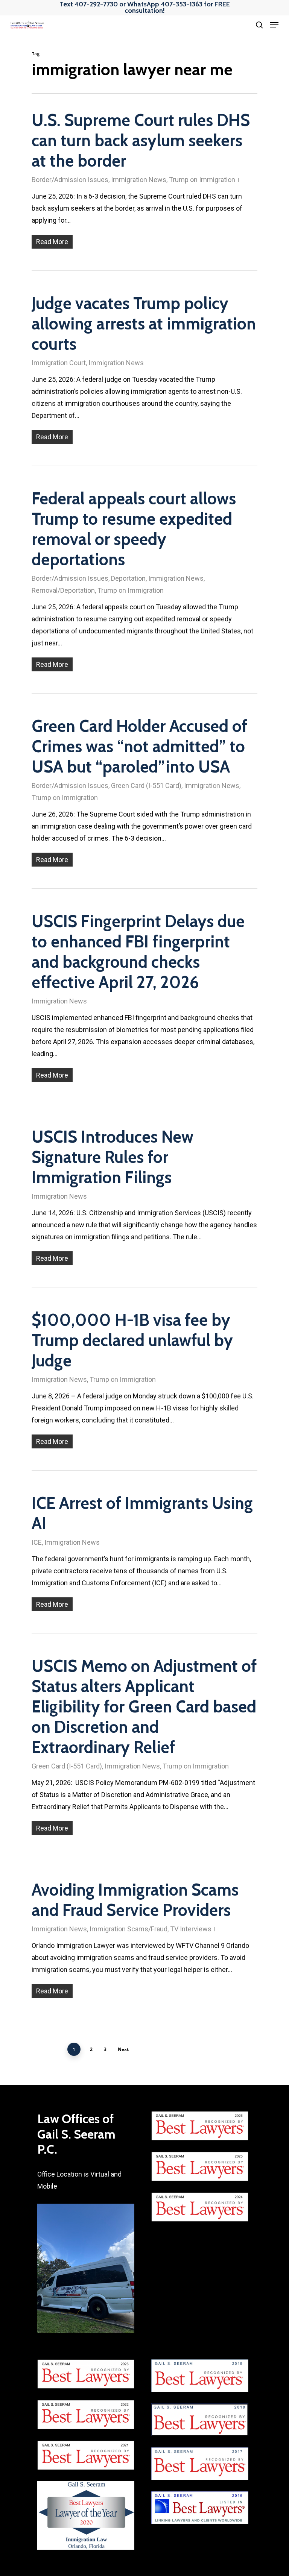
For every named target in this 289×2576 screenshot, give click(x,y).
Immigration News (139, 180)
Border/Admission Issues (70, 180)
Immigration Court (59, 363)
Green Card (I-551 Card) (146, 786)
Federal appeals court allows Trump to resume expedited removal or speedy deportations (134, 529)
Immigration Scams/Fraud (129, 1929)
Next (123, 2049)
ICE (37, 1542)
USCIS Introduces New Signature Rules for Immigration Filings (113, 1157)
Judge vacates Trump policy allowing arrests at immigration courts (144, 324)
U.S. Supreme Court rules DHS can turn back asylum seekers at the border (141, 140)
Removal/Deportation (63, 590)
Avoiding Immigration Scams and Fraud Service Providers (135, 1900)
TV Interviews (191, 1929)
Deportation (128, 578)
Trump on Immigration (202, 180)
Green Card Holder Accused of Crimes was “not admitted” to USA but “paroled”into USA (139, 746)
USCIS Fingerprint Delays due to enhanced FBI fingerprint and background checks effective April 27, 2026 (138, 952)
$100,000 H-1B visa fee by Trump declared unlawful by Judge (132, 1340)
